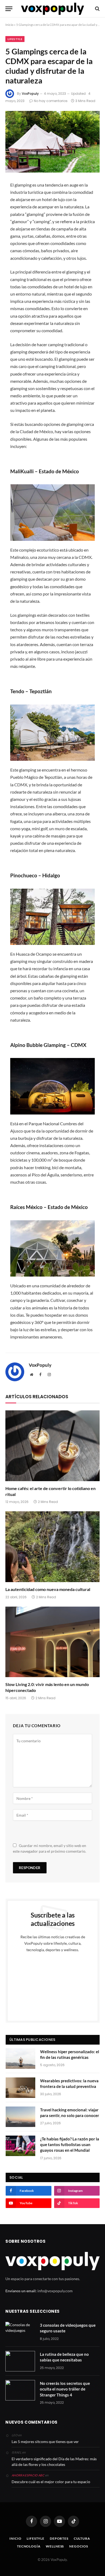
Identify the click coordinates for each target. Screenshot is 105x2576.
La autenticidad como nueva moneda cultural (48, 1589)
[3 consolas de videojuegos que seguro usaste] (20, 2332)
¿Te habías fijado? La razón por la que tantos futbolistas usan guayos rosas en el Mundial (70, 2145)
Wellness (55, 2546)
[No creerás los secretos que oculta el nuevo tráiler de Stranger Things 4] (20, 2390)
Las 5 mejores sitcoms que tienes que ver (45, 2442)
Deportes (59, 2538)
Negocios (79, 2546)
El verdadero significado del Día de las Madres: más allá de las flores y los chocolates (54, 2462)
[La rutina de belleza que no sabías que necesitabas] (20, 2361)
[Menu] (9, 9)
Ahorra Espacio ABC (28, 2475)
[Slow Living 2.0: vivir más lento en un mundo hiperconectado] (52, 1642)
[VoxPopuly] (52, 9)
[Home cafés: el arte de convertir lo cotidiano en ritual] (52, 1446)
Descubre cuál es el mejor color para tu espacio (51, 2482)
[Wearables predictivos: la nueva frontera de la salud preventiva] (20, 2088)
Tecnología (29, 2546)
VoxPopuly (30, 94)
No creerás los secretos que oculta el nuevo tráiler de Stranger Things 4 (65, 2389)
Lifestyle (15, 39)
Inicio (9, 25)
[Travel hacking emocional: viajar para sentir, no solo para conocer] (20, 2117)
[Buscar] (97, 9)
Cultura (82, 2538)
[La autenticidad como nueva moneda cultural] (52, 1547)
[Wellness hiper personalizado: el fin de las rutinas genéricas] (20, 2059)
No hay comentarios (51, 101)
